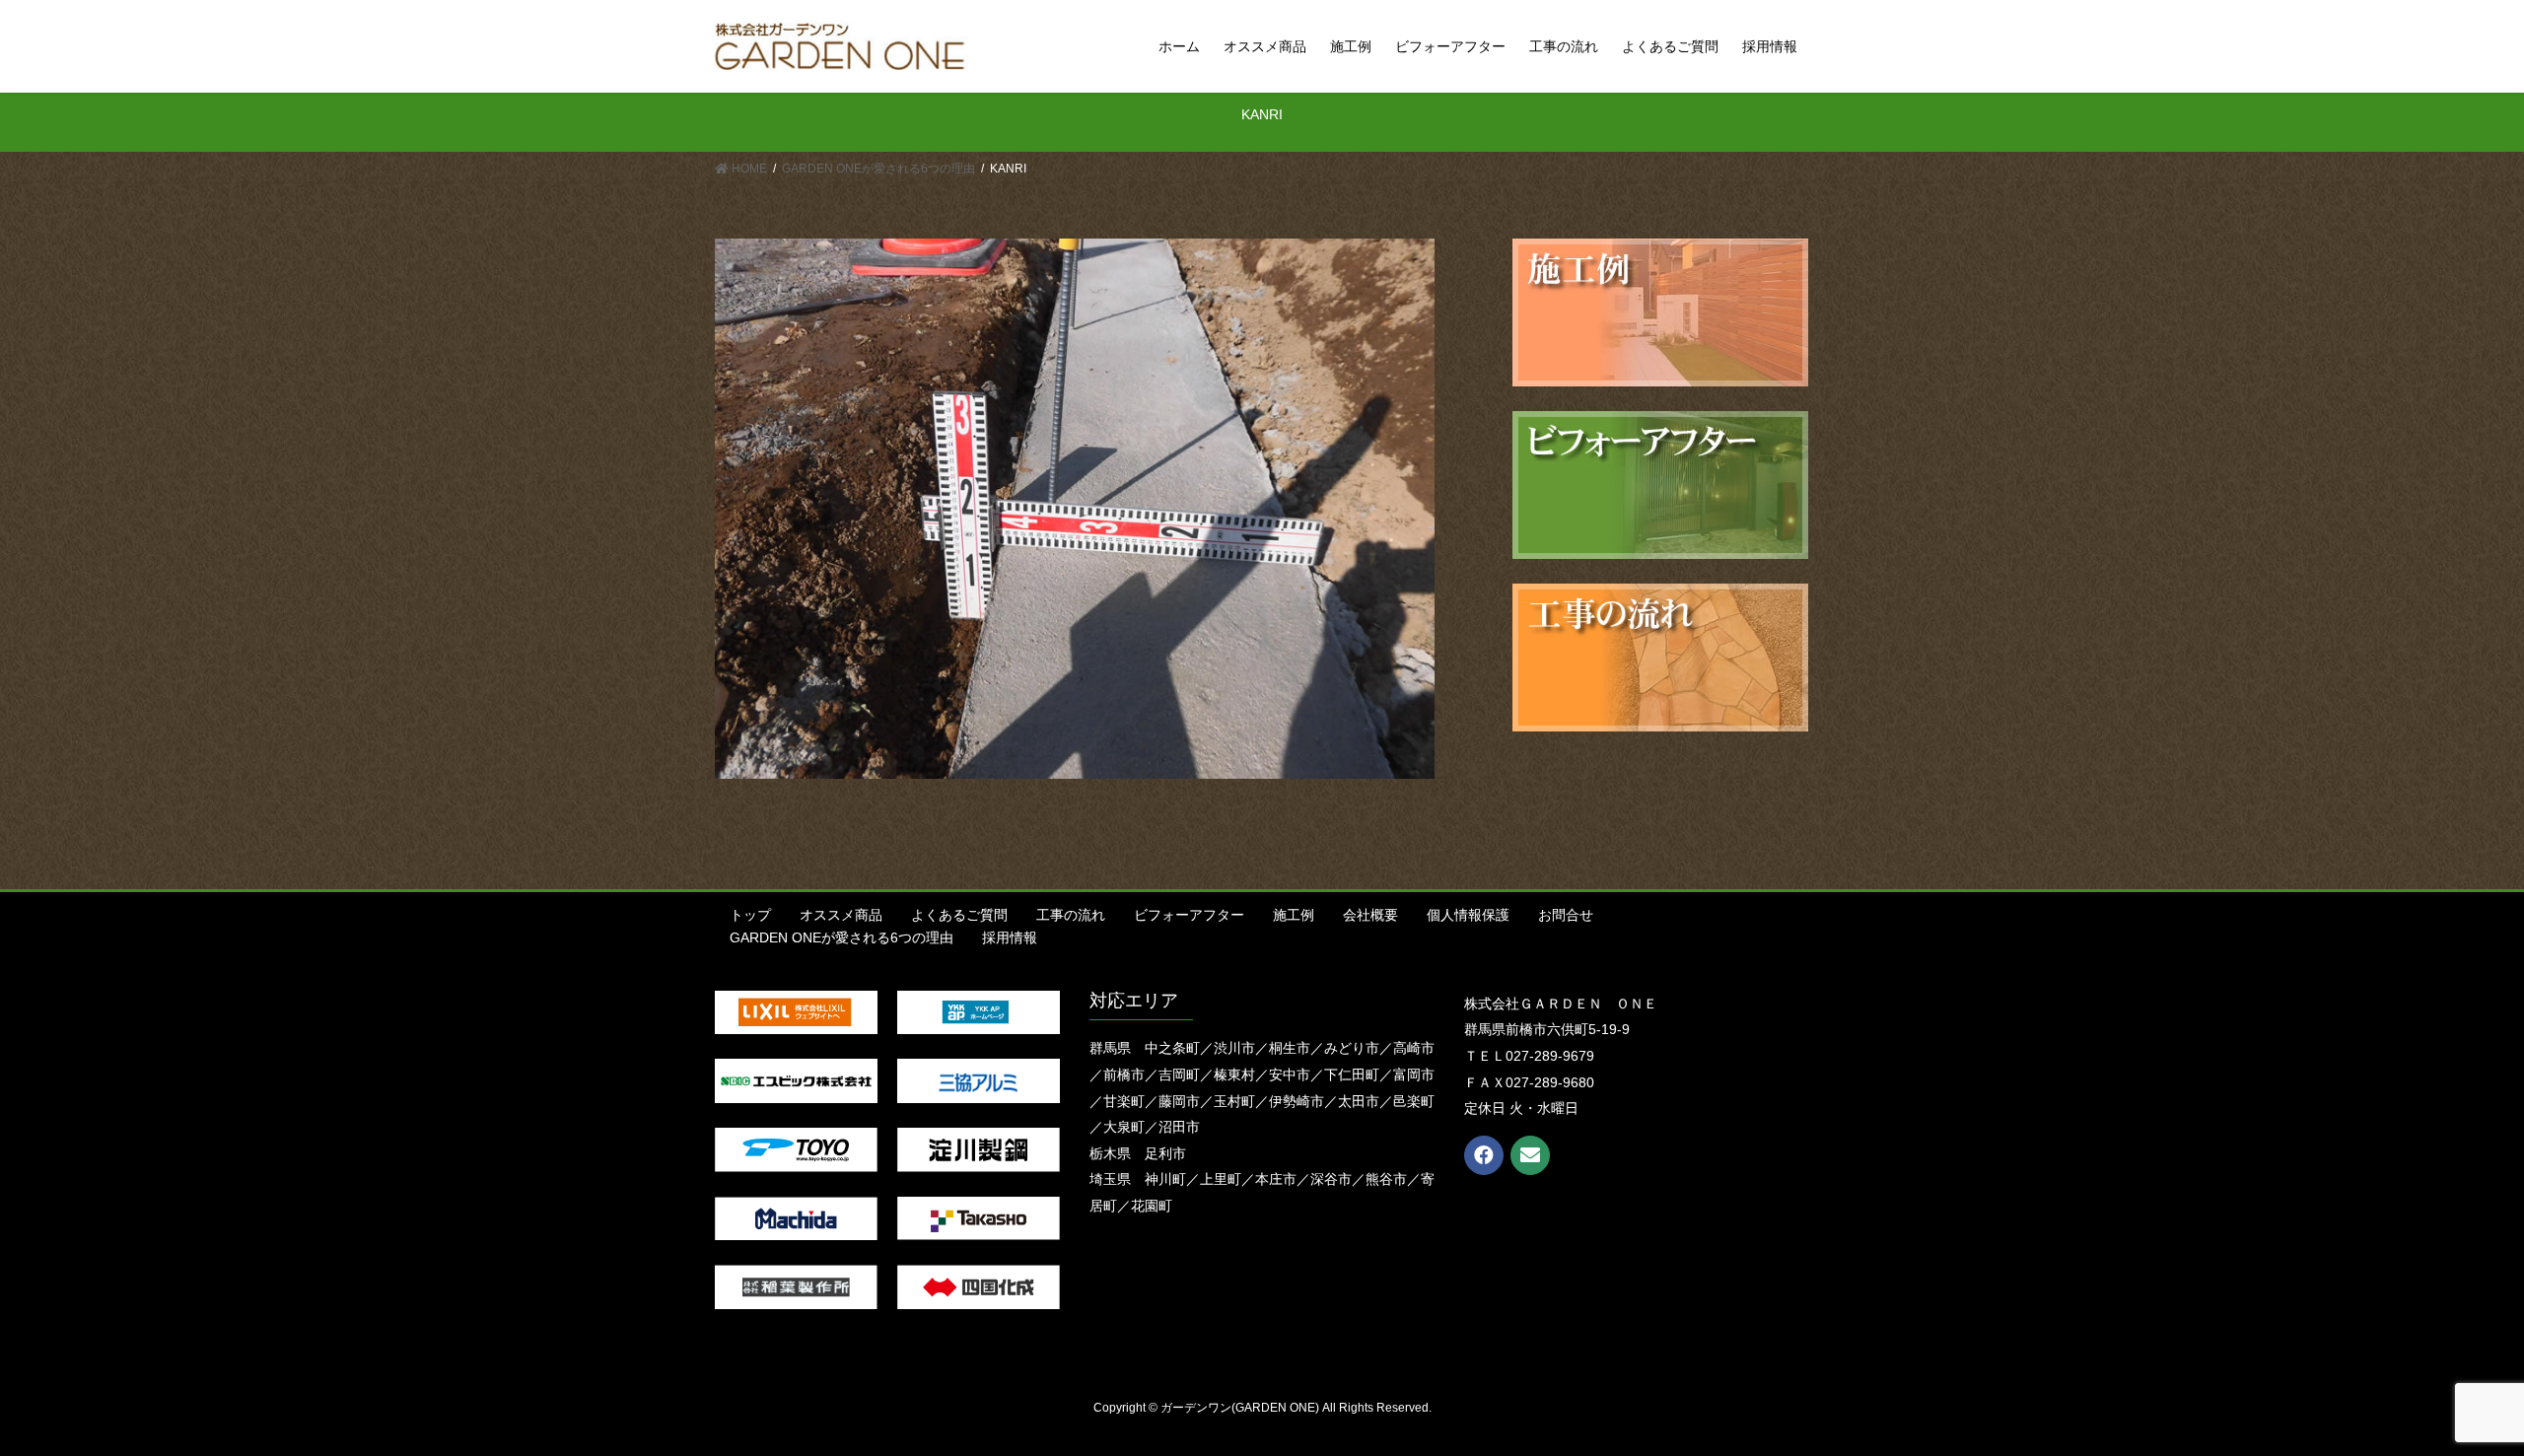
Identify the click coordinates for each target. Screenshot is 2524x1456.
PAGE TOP (2451, 1395)
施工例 (1294, 915)
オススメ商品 (841, 915)
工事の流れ (1071, 915)
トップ (750, 915)
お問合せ (1566, 915)
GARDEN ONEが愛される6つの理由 (841, 937)
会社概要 (1370, 915)
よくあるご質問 (959, 915)
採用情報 (1010, 937)
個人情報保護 (1468, 915)
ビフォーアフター (1189, 915)
